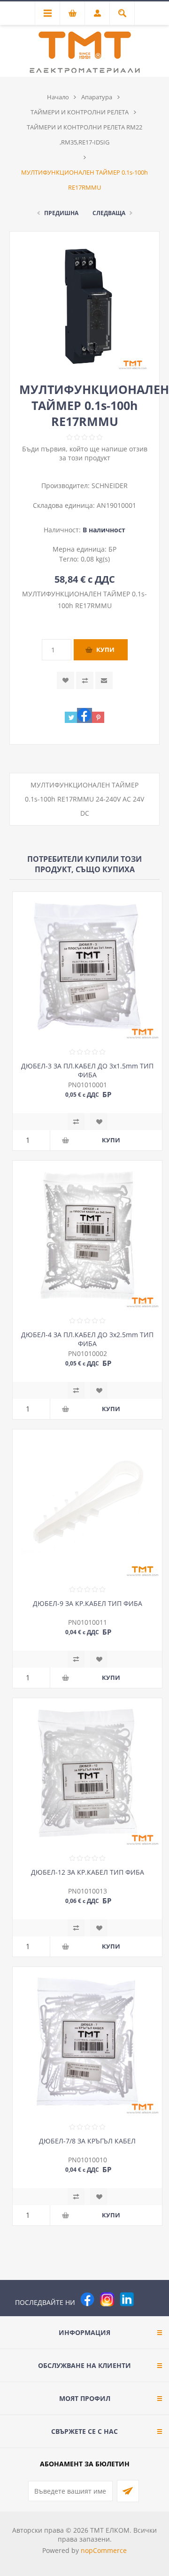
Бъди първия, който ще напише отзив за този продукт (85, 453)
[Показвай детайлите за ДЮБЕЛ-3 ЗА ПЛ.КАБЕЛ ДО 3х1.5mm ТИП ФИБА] (87, 967)
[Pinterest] (146, 2299)
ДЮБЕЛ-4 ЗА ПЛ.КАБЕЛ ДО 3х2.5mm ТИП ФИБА (87, 1339)
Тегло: (70, 559)
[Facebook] (87, 2299)
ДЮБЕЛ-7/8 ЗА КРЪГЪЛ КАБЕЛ (87, 2141)
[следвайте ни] (127, 2299)
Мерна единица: (81, 549)
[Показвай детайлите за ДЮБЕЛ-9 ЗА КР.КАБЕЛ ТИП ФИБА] (87, 1504)
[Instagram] (107, 2299)
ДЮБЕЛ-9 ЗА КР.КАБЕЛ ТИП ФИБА (88, 1603)
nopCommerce (104, 2550)
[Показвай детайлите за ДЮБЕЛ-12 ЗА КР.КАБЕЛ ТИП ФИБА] (87, 1773)
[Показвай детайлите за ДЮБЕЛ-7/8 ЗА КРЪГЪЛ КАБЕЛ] (87, 2042)
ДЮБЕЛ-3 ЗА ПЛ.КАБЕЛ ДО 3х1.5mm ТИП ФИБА (87, 1070)
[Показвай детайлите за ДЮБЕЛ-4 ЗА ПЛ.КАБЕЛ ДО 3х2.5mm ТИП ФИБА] (87, 1236)
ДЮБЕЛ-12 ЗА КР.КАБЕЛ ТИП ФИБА (88, 1872)
